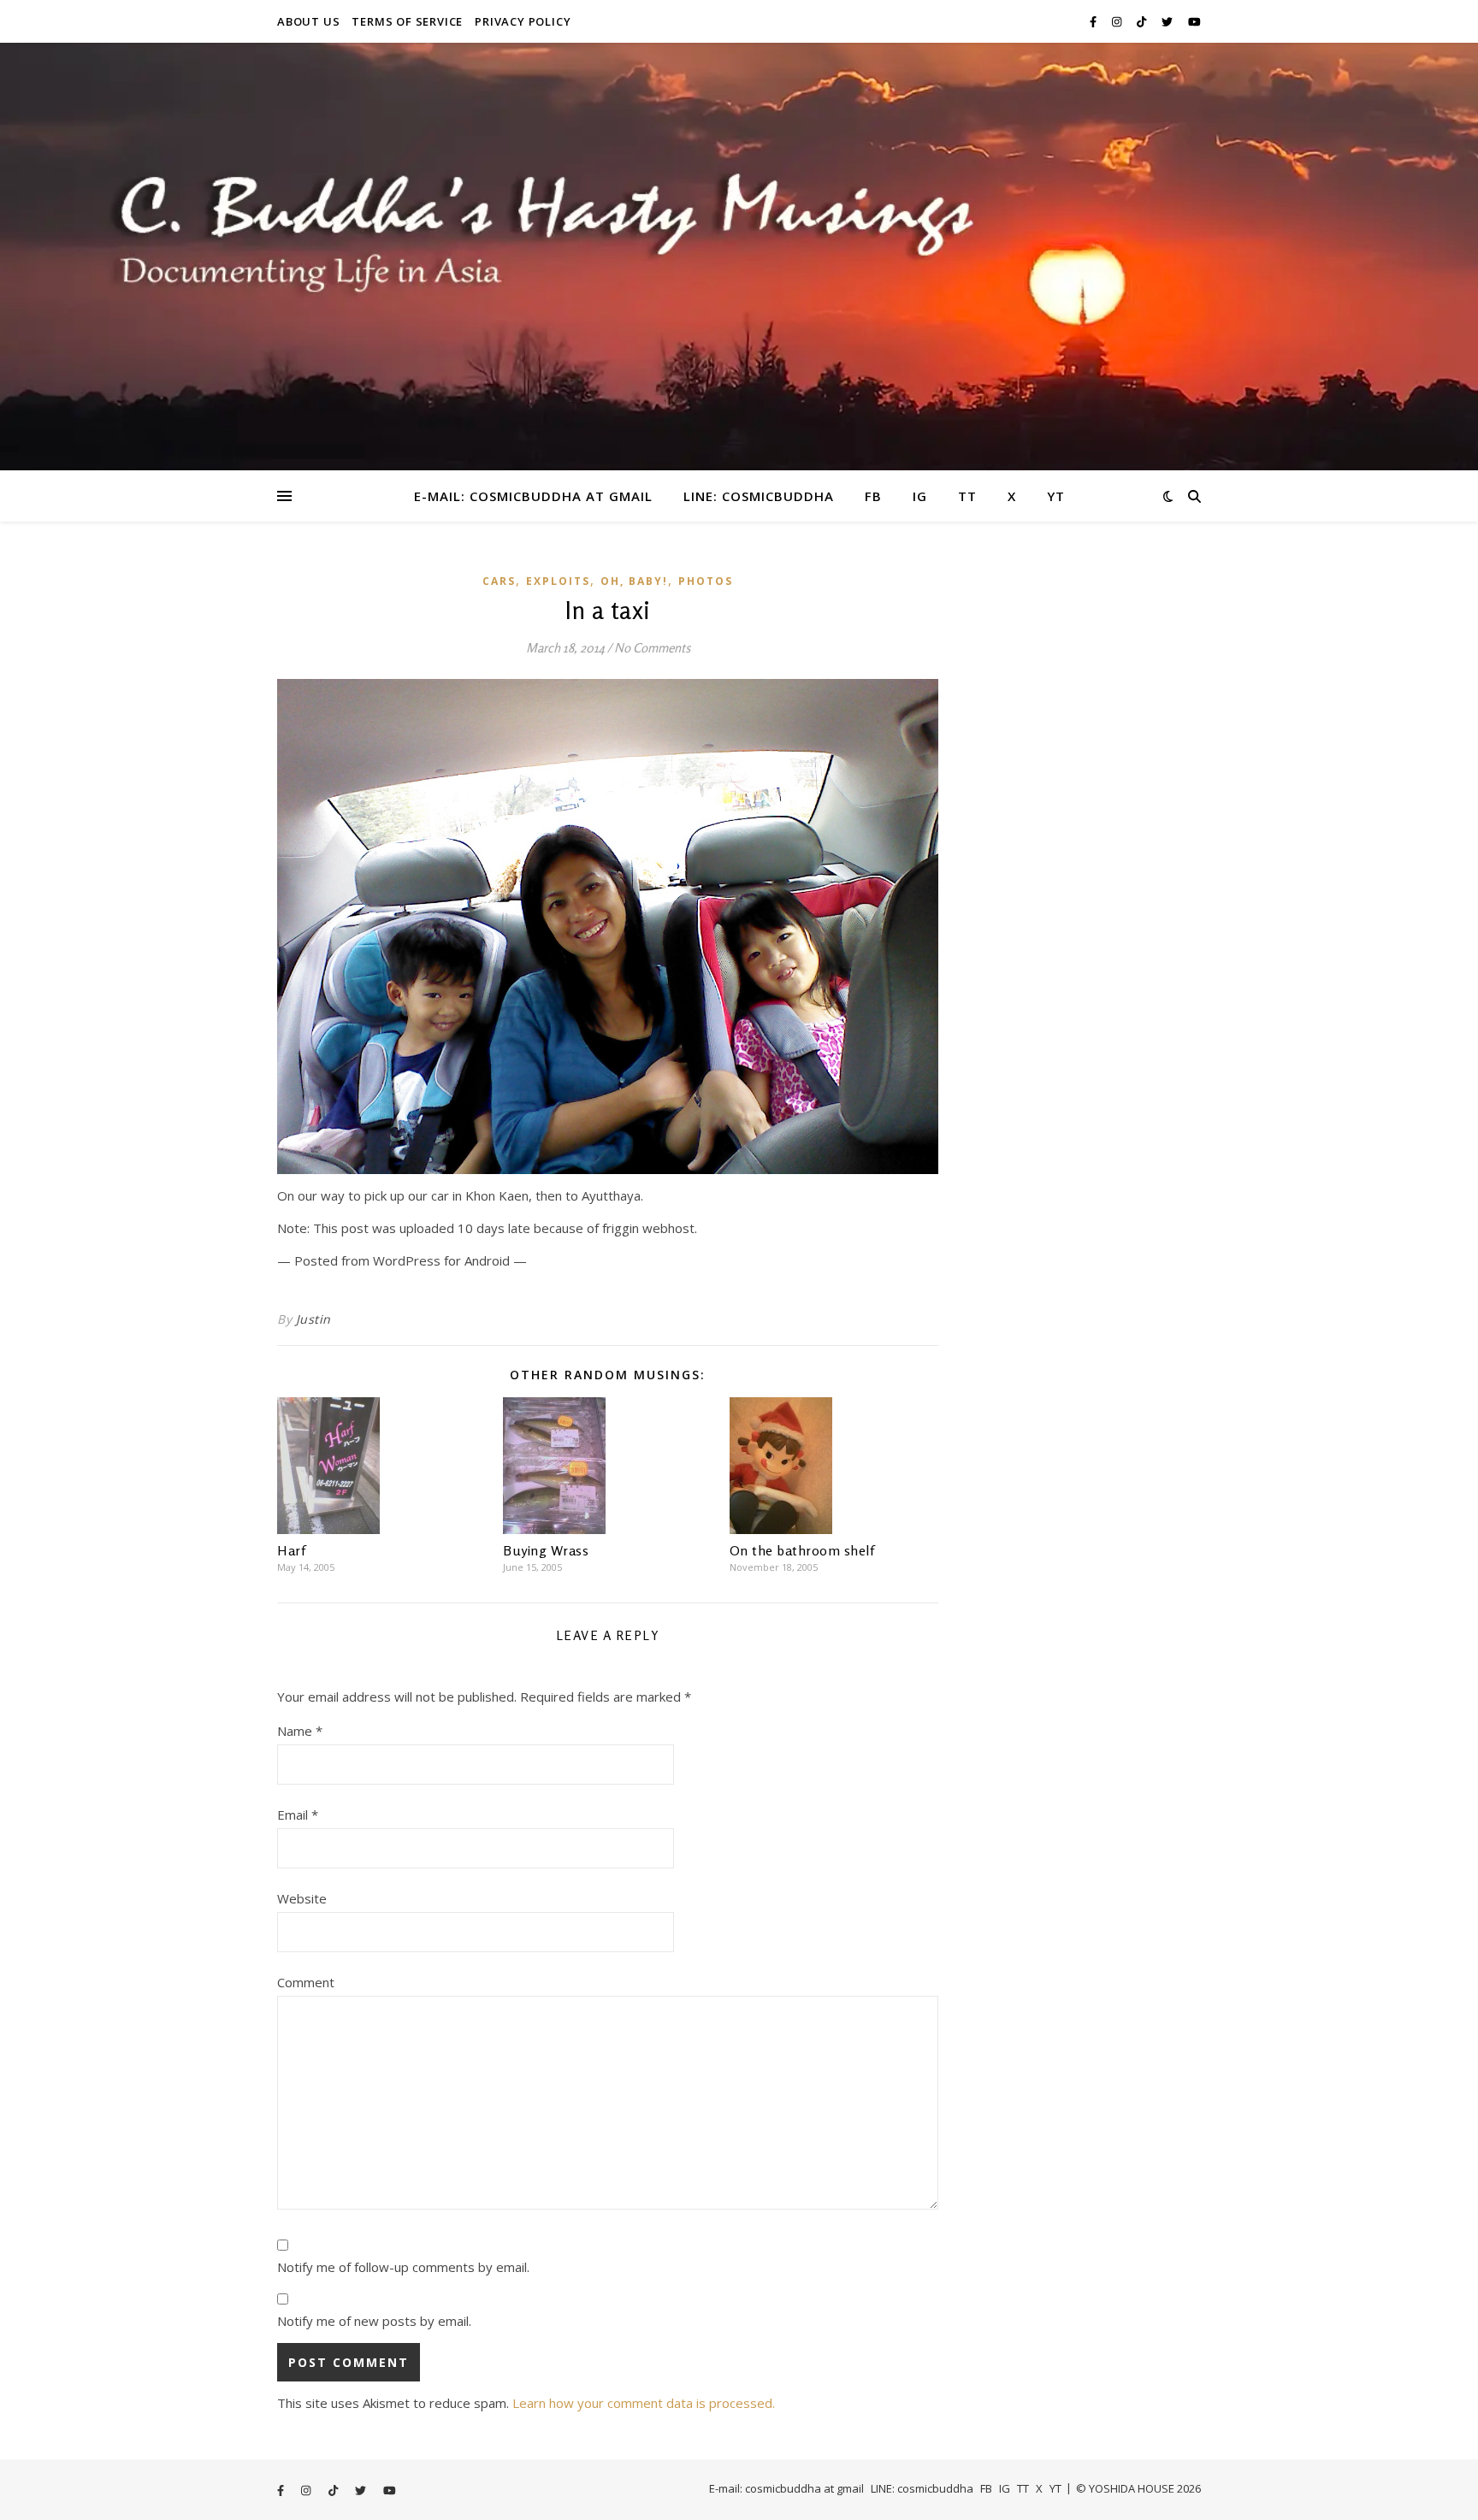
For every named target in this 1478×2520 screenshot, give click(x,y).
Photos (706, 581)
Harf (291, 1550)
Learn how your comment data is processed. (644, 2403)
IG (920, 496)
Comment (306, 1982)
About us (308, 21)
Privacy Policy (523, 21)
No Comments (652, 648)
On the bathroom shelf (802, 1550)
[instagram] (1118, 21)
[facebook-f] (1094, 21)
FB (873, 496)
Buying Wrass (546, 1550)
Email (298, 1815)
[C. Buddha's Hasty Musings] (739, 257)
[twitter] (1168, 21)
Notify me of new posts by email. (374, 2321)
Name (300, 1731)
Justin (313, 1319)
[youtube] (1194, 21)
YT (1056, 496)
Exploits (558, 581)
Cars (499, 581)
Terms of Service (407, 21)
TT (967, 496)
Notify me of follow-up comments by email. (403, 2267)
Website (302, 1898)
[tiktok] (1143, 21)
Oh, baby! (634, 581)
